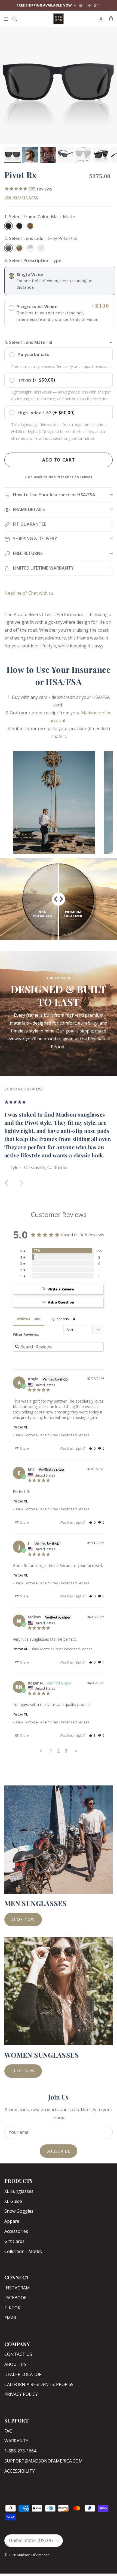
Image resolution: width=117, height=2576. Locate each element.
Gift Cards (14, 2241)
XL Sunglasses (19, 2191)
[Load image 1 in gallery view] (59, 86)
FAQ (8, 2431)
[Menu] (6, 19)
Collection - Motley (23, 2251)
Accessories (16, 2231)
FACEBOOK (16, 2298)
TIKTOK (12, 2308)
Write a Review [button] (61, 1289)
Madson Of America (33, 2555)
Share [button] (24, 1448)
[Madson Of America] (59, 19)
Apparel (12, 2221)
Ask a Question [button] (61, 1302)
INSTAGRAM (17, 2288)
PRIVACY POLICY (21, 2394)
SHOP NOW (23, 1919)
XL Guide (13, 2201)
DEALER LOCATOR (23, 2374)
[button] (92, 1448)
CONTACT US (18, 2354)
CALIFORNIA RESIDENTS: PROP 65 (39, 2384)
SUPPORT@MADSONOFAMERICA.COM (44, 2461)
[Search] (18, 19)
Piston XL (20, 1427)
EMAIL (11, 2318)
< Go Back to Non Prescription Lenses (59, 477)
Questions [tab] (60, 1319)
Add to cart (59, 460)
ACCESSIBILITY (20, 2471)
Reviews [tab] (23, 1319)
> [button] (76, 1751)
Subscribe (59, 2151)
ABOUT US (15, 2364)
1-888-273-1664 (20, 2451)
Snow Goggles (19, 2211)
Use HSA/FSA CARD (22, 197)
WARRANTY (16, 2441)
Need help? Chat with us (29, 593)
